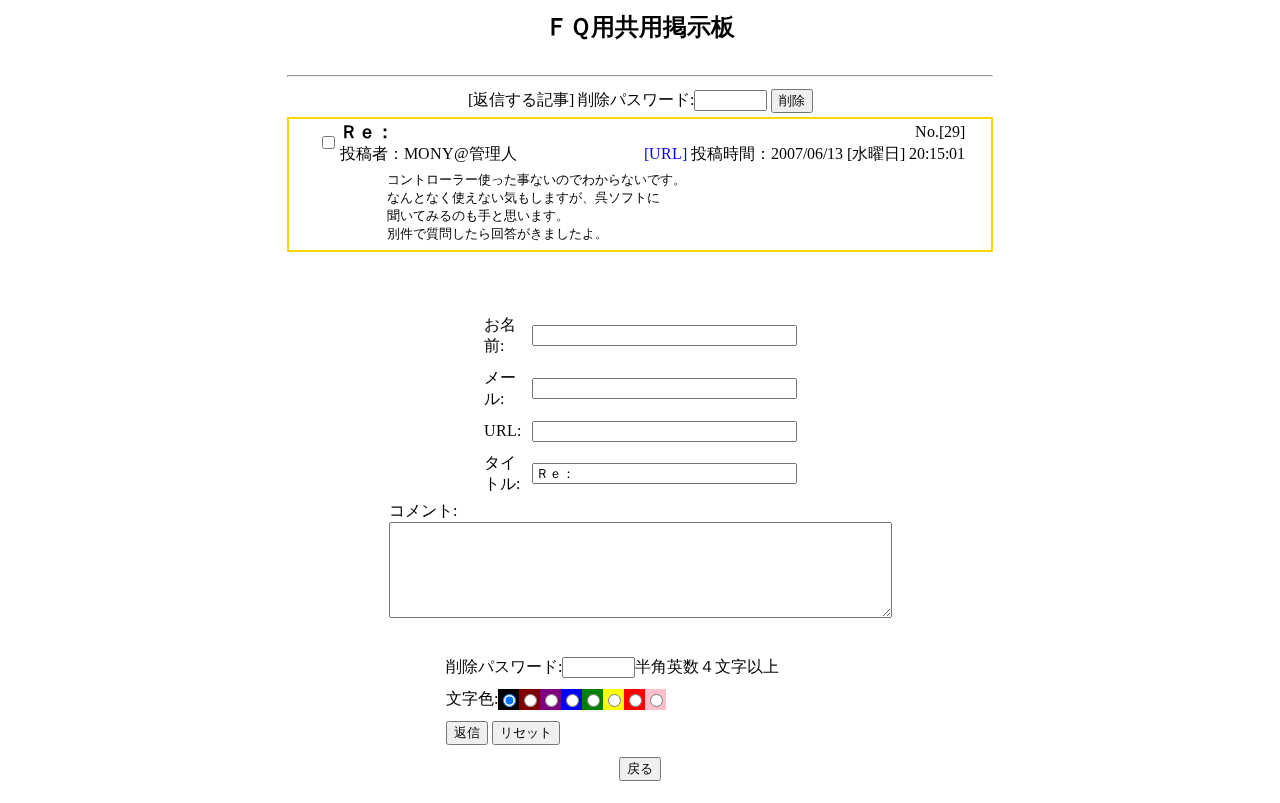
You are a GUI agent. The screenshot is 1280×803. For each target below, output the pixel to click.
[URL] (667, 153)
